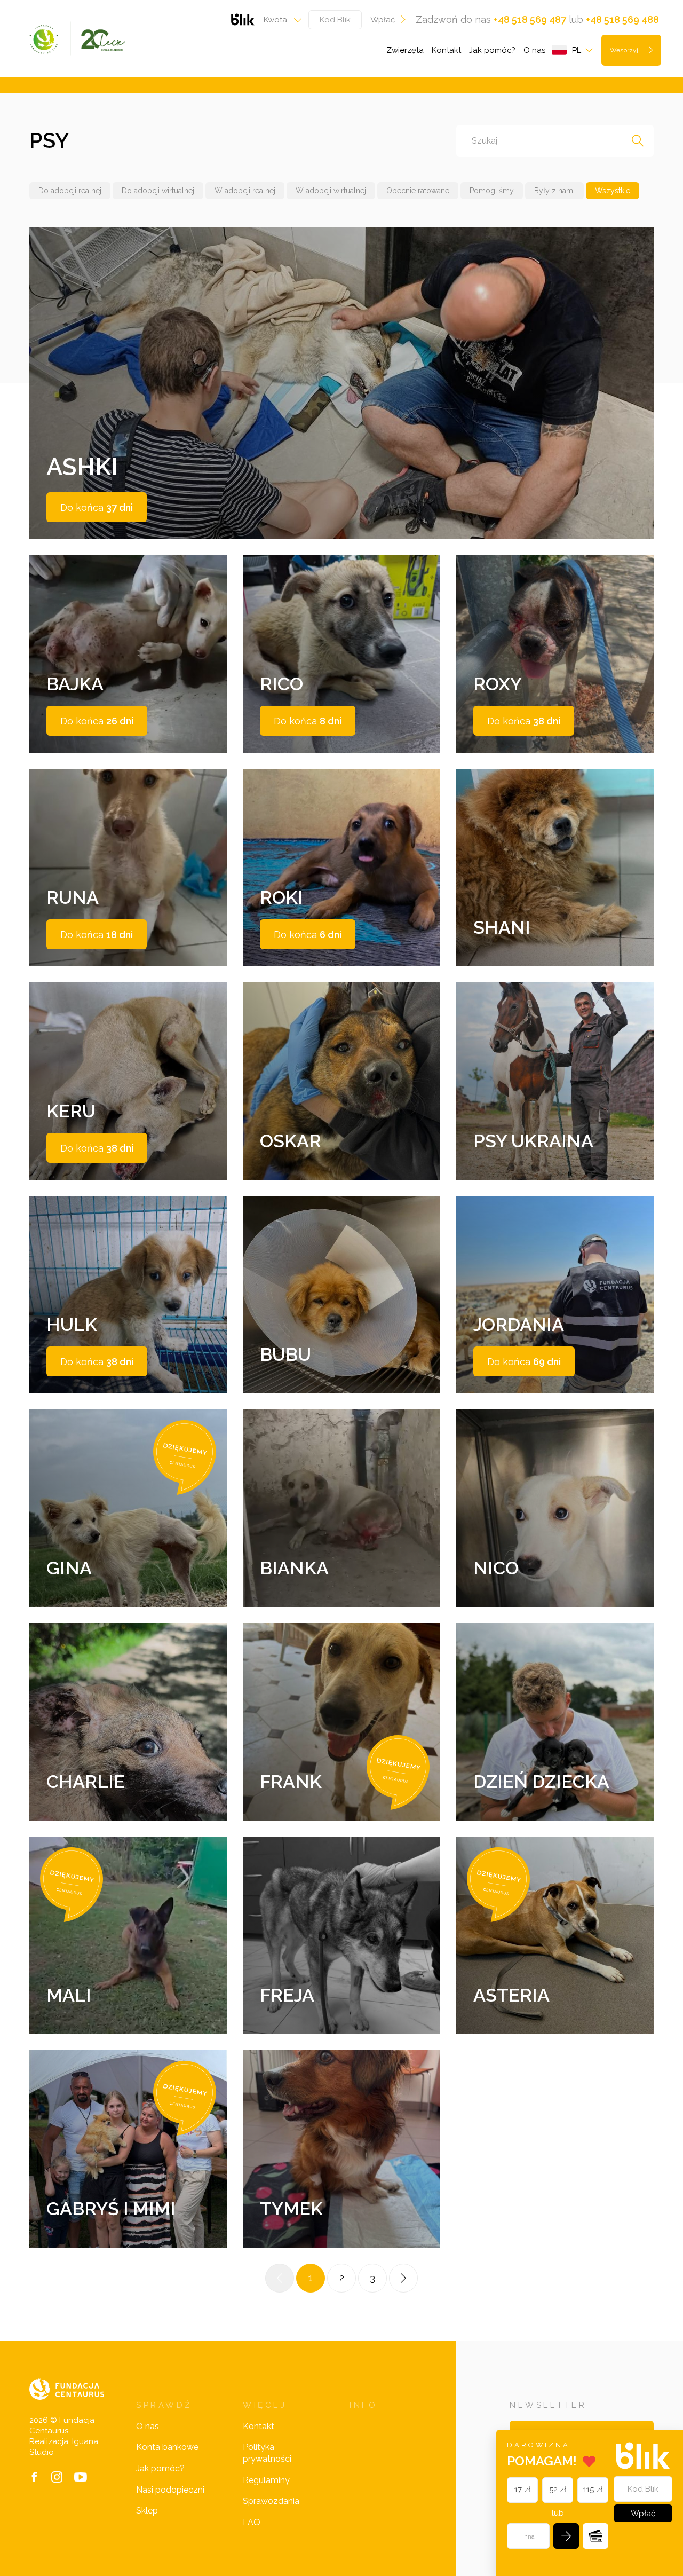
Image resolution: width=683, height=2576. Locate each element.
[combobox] (279, 20)
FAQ (252, 2522)
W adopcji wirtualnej (331, 191)
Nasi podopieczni (170, 2490)
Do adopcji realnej (70, 191)
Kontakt (446, 50)
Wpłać (383, 20)
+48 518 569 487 (530, 19)
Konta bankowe (167, 2447)
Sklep (147, 2511)
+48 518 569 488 (622, 19)
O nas (534, 50)
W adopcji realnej (245, 191)
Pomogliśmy (492, 191)
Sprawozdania (271, 2501)
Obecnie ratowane (418, 191)
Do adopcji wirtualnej (158, 191)
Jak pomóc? (492, 50)
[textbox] (279, 20)
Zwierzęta (405, 50)
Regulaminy (266, 2480)
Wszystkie (613, 191)
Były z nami (554, 191)
